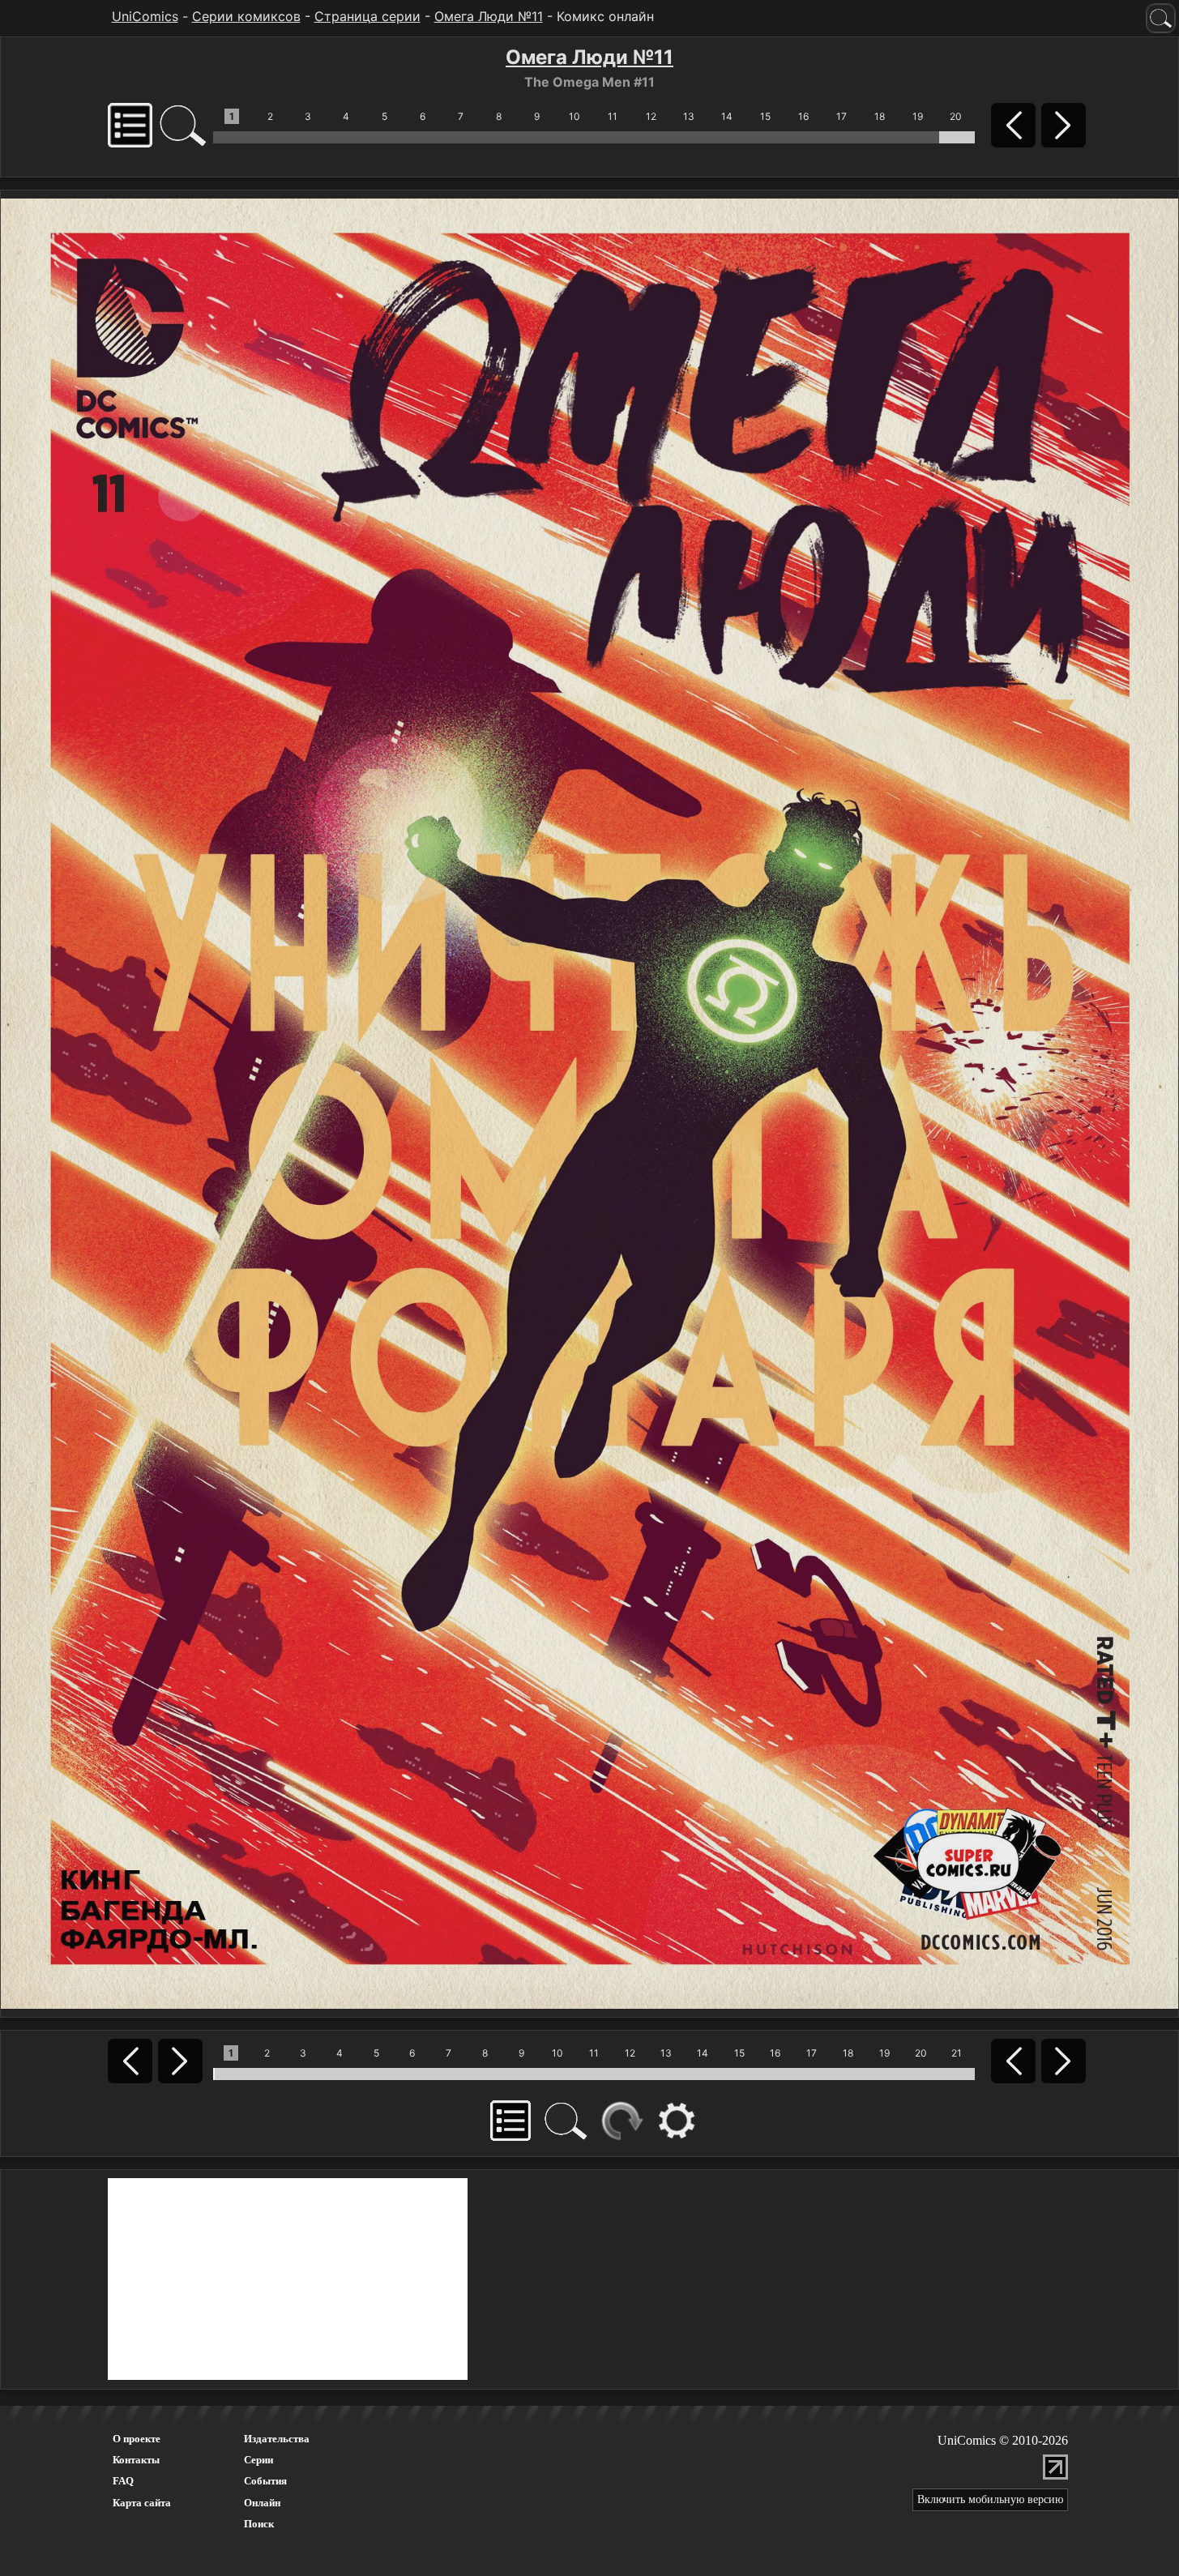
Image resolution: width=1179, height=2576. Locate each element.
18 (880, 116)
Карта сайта (142, 2503)
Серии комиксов (246, 16)
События (265, 2481)
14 (727, 116)
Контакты (136, 2460)
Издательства (277, 2439)
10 (575, 116)
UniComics (145, 16)
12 (651, 116)
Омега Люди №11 (489, 16)
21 (957, 2053)
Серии (258, 2460)
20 (956, 116)
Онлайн (262, 2503)
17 (842, 116)
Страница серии (367, 16)
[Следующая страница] (589, 1102)
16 (803, 116)
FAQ (123, 2481)
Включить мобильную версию (990, 2499)
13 (689, 116)
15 (765, 116)
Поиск (259, 2524)
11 (613, 116)
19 (918, 116)
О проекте (137, 2439)
